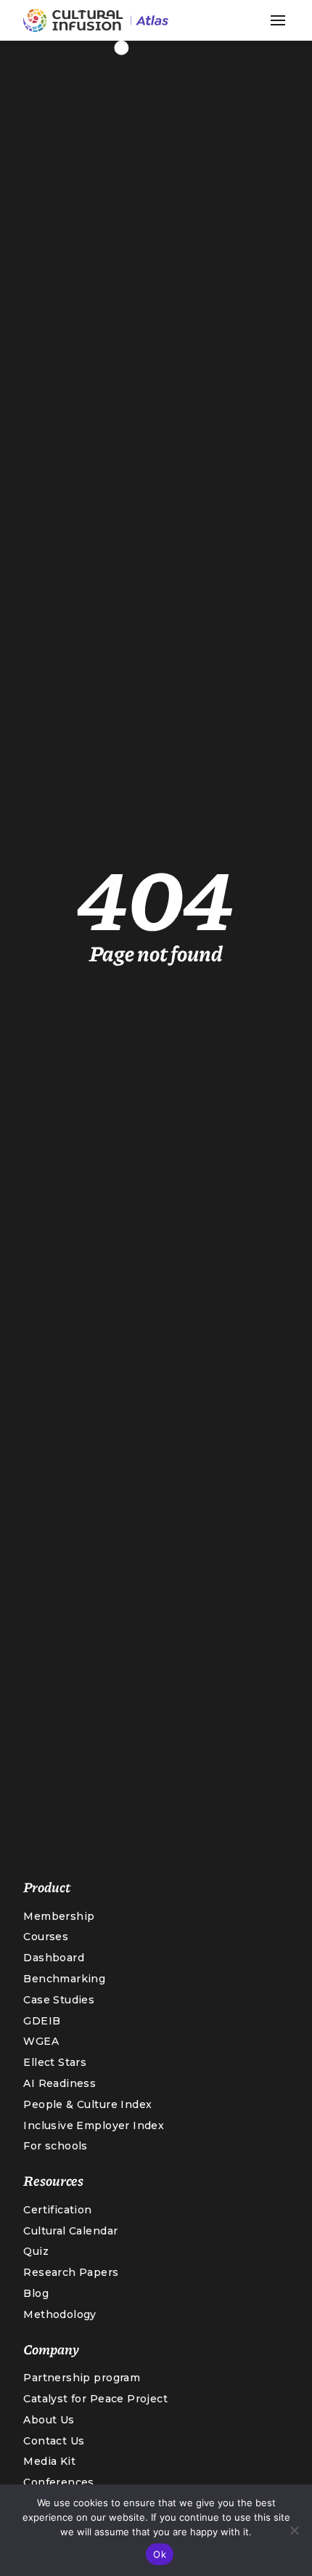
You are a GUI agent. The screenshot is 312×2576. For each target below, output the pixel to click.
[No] (294, 2530)
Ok (160, 2554)
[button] (278, 20)
